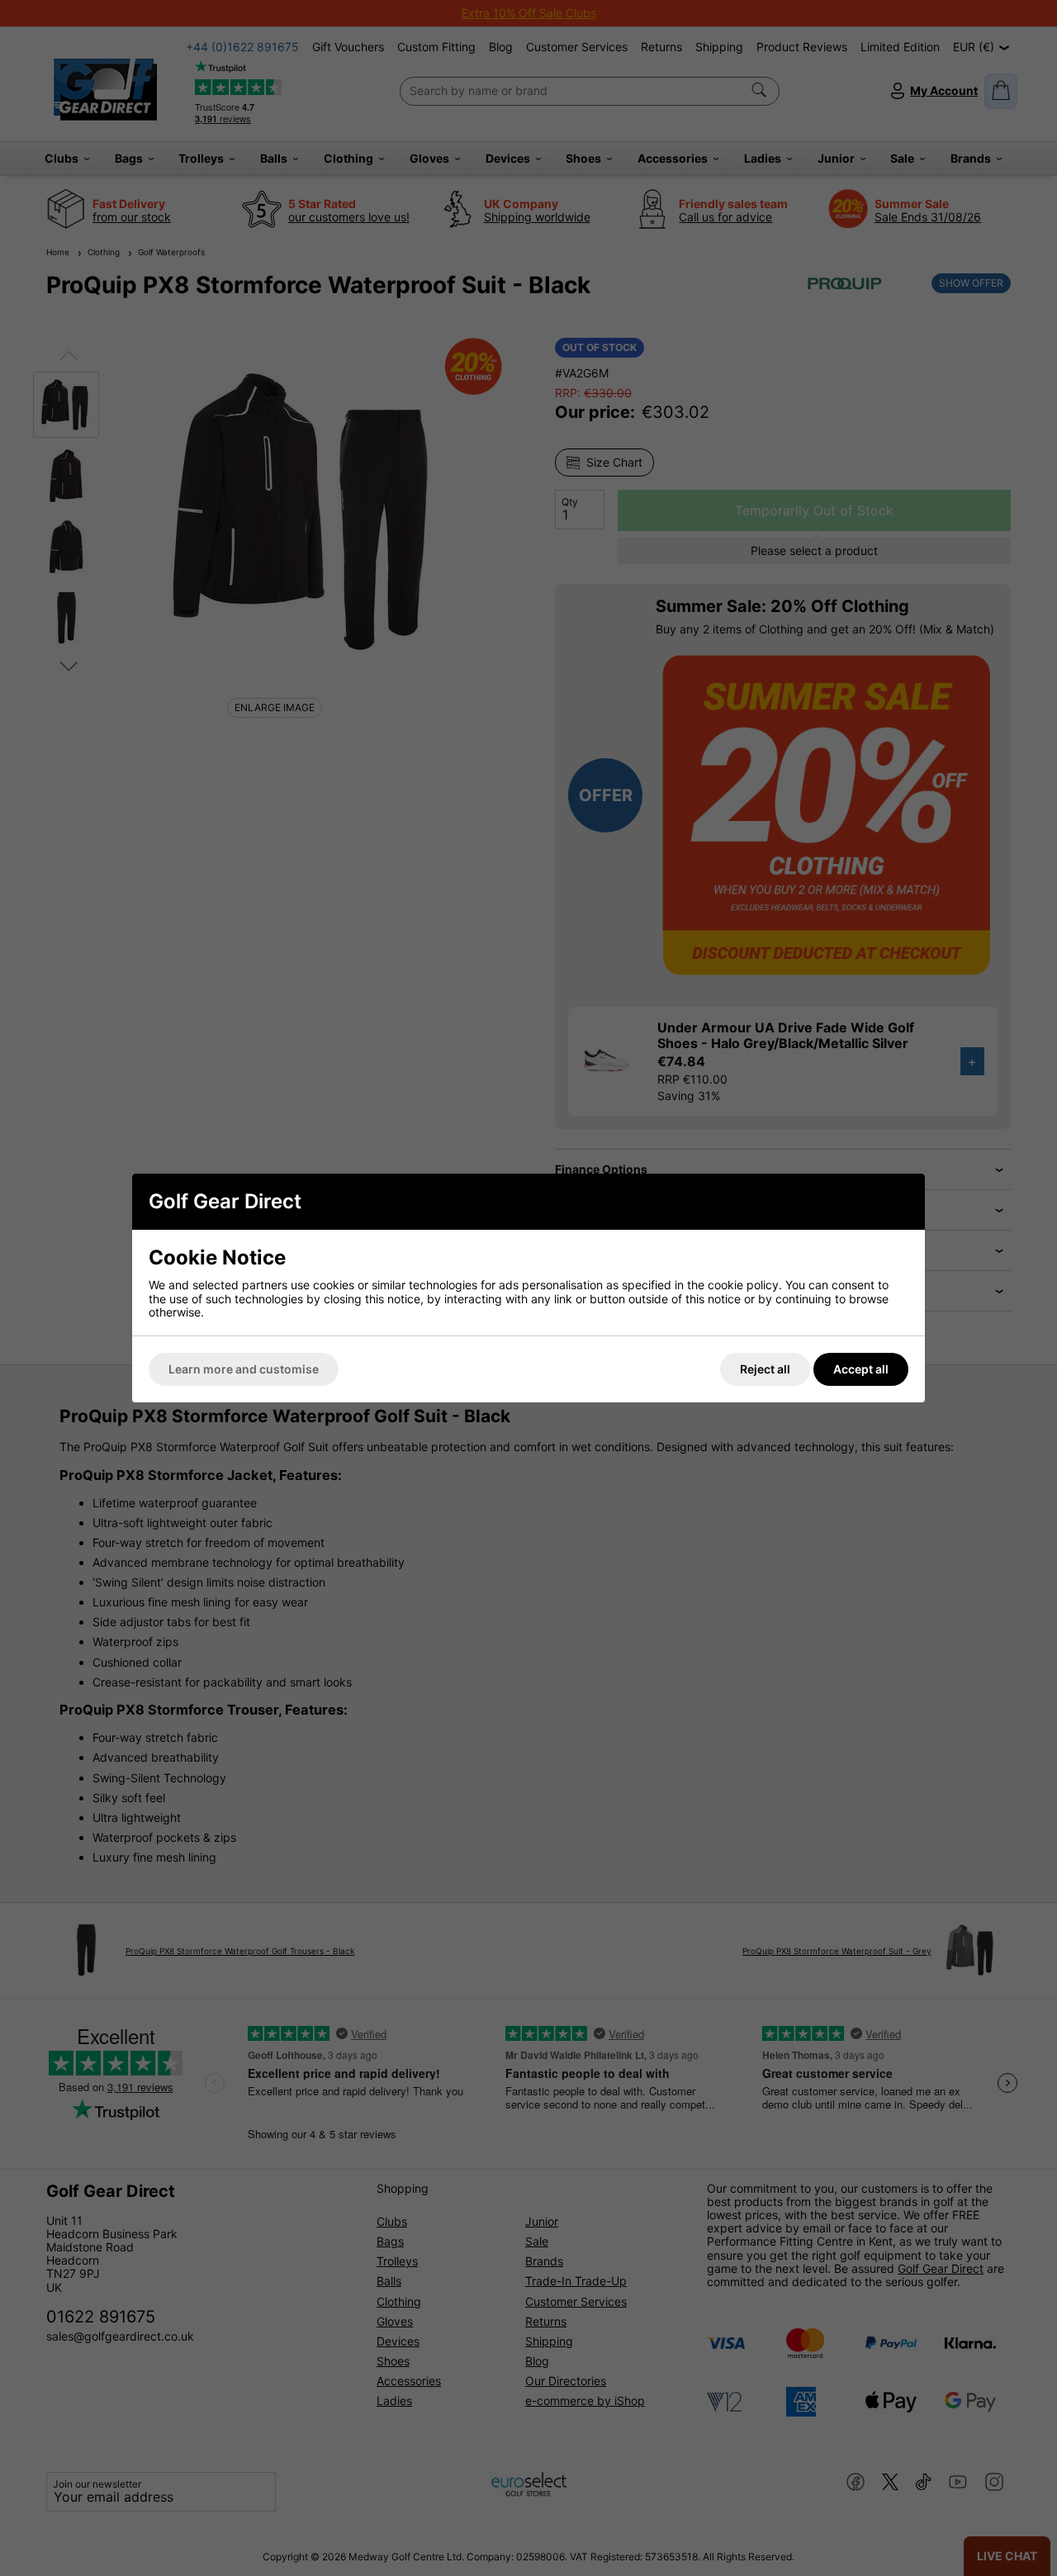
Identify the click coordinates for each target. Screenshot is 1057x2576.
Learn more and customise (244, 1369)
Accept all (861, 1369)
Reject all (765, 1369)
